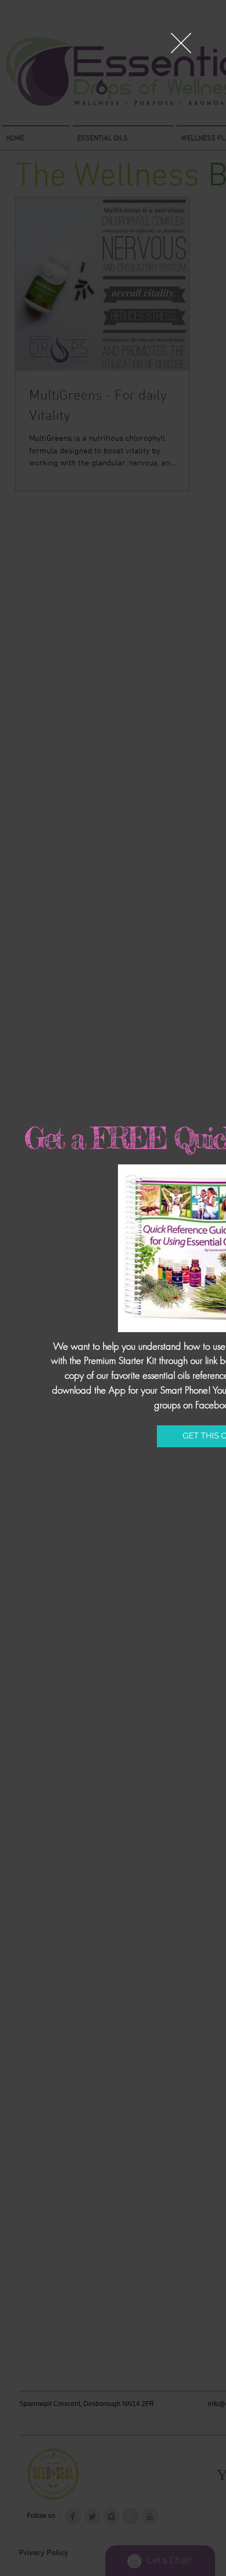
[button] (181, 43)
